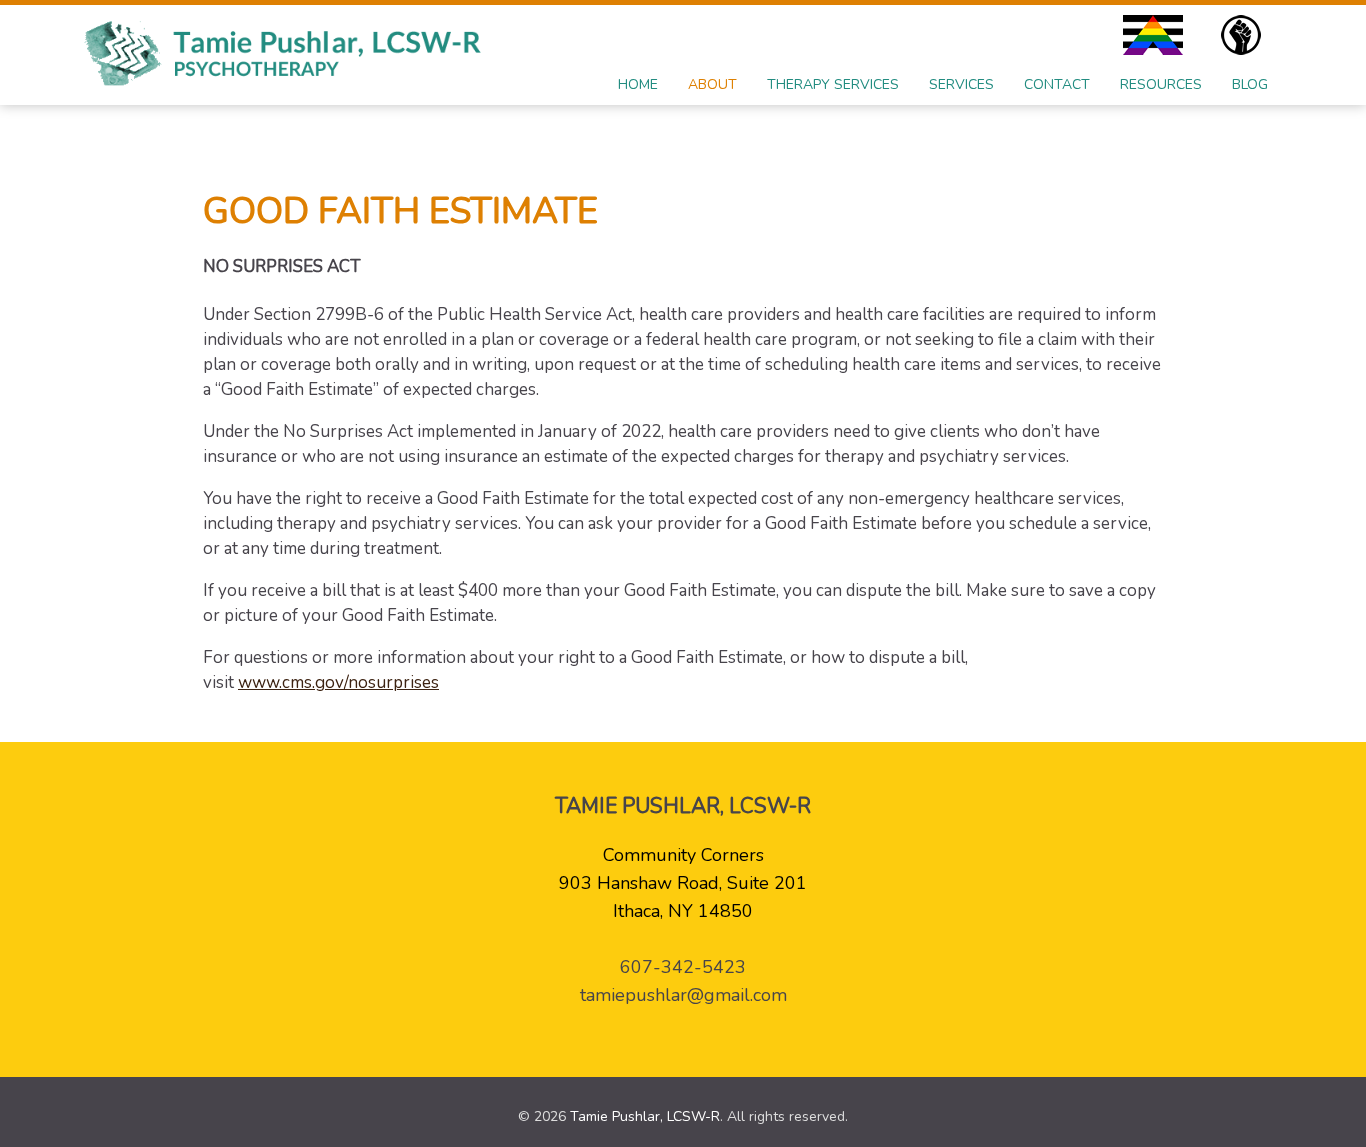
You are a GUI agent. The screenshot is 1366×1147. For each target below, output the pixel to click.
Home (638, 84)
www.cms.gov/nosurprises (338, 682)
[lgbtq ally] (1158, 35)
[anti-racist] (1246, 35)
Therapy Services (833, 84)
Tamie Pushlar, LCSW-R (645, 1116)
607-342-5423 (683, 967)
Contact (1057, 84)
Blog (1250, 84)
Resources (1161, 84)
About (712, 84)
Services (961, 84)
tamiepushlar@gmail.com (683, 995)
